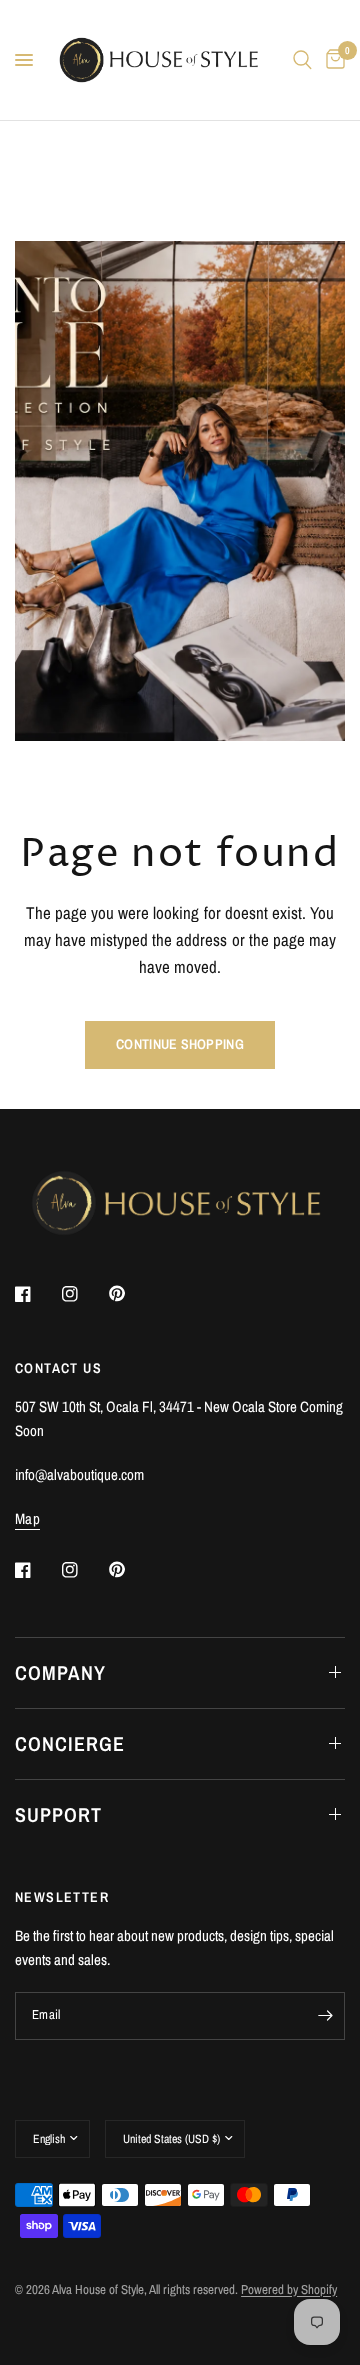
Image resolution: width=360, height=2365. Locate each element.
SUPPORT (58, 1814)
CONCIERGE (70, 1743)
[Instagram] (84, 1294)
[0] (332, 60)
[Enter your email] (325, 2016)
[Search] (302, 60)
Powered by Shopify (289, 2289)
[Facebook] (37, 1294)
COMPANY (60, 1672)
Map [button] (27, 1518)
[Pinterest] (131, 1294)
